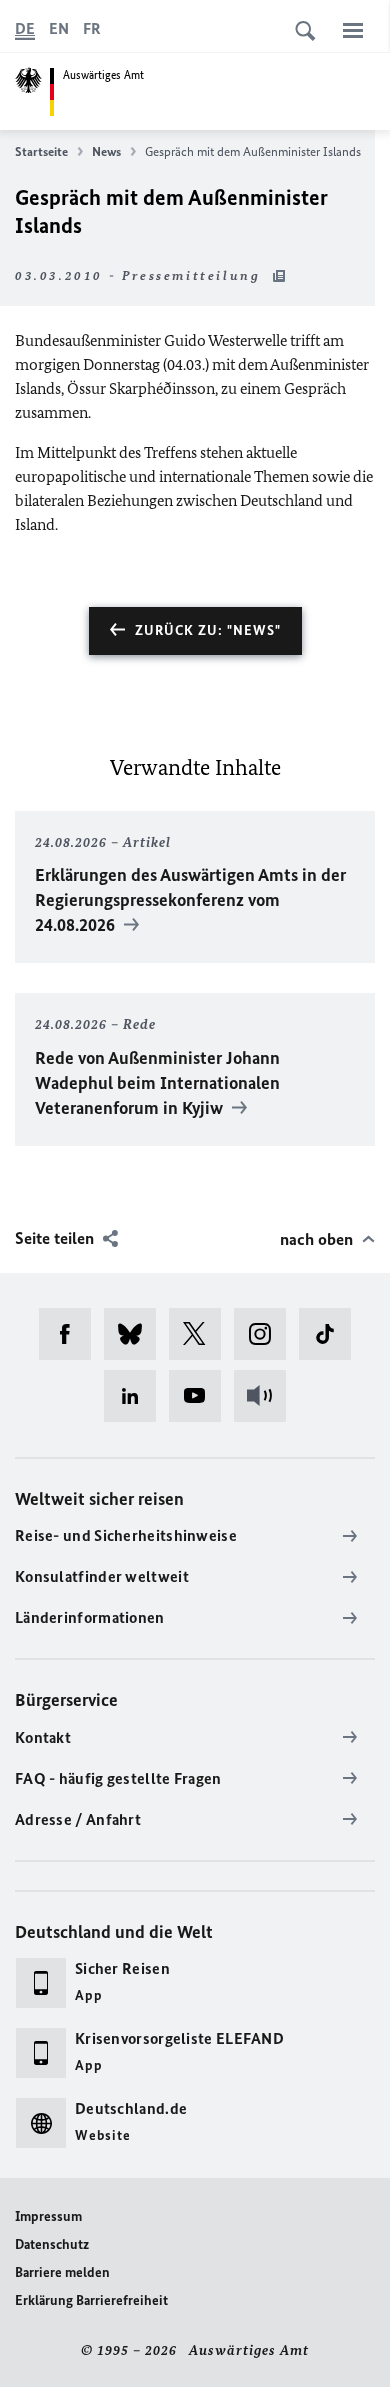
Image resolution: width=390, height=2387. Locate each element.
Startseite (41, 151)
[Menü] (353, 30)
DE (25, 28)
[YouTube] (201, 1396)
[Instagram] (266, 1334)
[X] (201, 1334)
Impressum (48, 2216)
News (106, 151)
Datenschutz (52, 2244)
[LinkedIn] (136, 1396)
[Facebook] (71, 1334)
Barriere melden (62, 2272)
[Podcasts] (266, 1396)
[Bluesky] (136, 1334)
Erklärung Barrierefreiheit (91, 2300)
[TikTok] (331, 1334)
